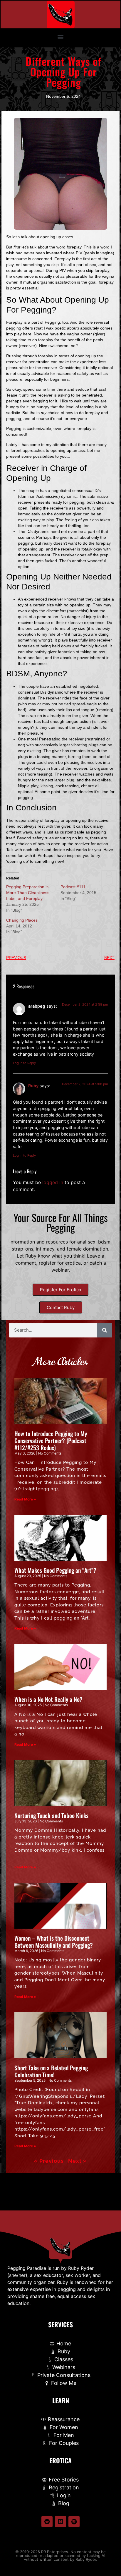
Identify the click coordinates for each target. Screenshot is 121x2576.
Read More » (25, 1499)
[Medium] (60, 2522)
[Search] (105, 1330)
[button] (61, 37)
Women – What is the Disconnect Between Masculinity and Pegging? (54, 1942)
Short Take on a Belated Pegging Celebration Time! (51, 2071)
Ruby (33, 1086)
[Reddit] (47, 2522)
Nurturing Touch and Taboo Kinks (51, 1815)
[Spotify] (74, 2522)
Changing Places (22, 920)
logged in (53, 1182)
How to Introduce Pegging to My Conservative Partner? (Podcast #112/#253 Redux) (51, 1440)
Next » (78, 2161)
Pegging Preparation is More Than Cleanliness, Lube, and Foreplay (28, 893)
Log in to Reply (24, 1063)
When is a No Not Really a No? (48, 1699)
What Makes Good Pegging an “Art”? (55, 1570)
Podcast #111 (73, 887)
